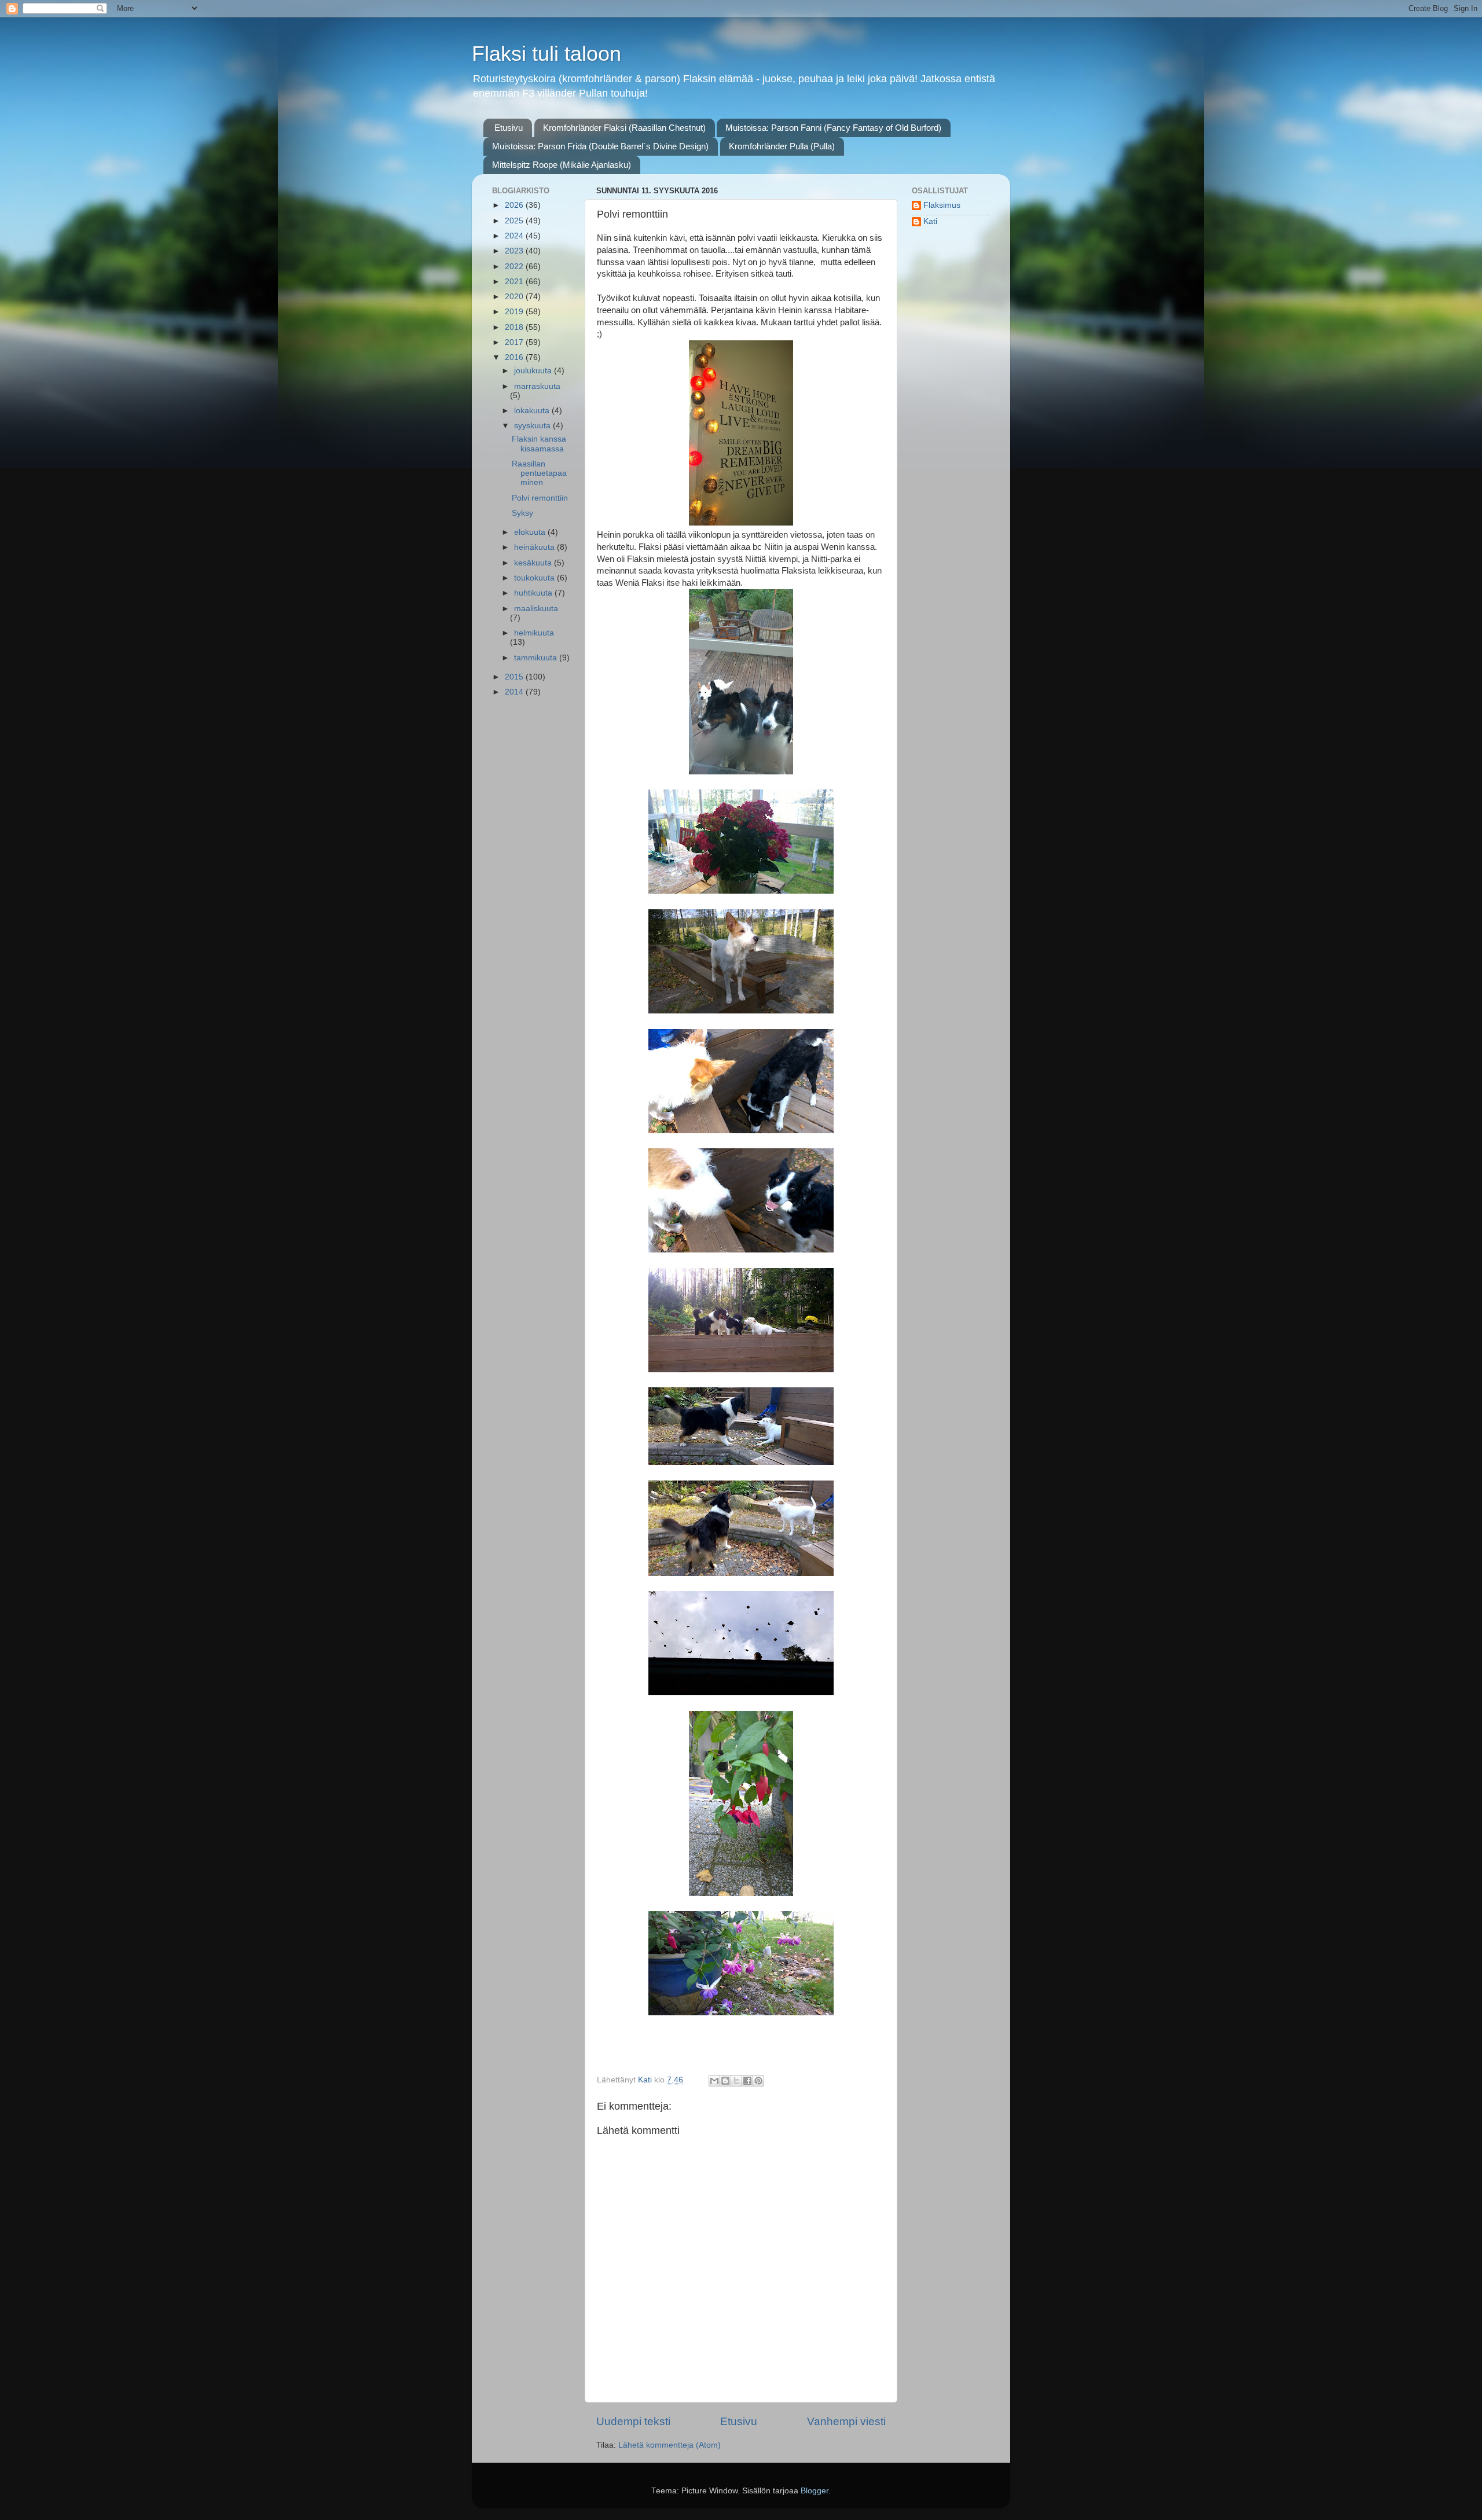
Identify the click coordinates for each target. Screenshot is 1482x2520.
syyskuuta (533, 426)
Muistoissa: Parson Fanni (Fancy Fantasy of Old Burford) (833, 128)
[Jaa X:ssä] (736, 2081)
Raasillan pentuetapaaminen (539, 473)
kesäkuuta (534, 563)
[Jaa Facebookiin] (747, 2081)
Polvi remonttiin (540, 498)
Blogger (815, 2491)
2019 (515, 312)
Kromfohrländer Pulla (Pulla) (782, 146)
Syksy (522, 513)
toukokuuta (535, 578)
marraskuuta (537, 386)
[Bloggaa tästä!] (725, 2081)
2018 (515, 327)
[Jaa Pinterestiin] (758, 2081)
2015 (515, 677)
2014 (515, 692)
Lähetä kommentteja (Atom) (670, 2445)
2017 (515, 342)
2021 (515, 282)
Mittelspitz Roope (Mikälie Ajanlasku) (562, 165)
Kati (930, 221)
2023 (515, 251)
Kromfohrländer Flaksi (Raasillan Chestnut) (624, 128)
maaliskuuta (536, 609)
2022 (515, 267)
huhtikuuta (534, 593)
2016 (515, 357)
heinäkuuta (535, 547)
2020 (515, 297)
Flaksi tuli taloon (546, 54)
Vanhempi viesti (846, 2421)
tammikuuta (537, 658)
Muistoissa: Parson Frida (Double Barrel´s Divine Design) (600, 146)
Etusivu (509, 128)
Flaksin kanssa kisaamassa (539, 444)
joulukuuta (534, 371)
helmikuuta (534, 633)
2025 (515, 221)
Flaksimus (942, 205)
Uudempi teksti (633, 2421)
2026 (515, 205)
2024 (515, 236)
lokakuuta (533, 411)
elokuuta (531, 532)
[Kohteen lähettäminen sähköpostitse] (714, 2081)
